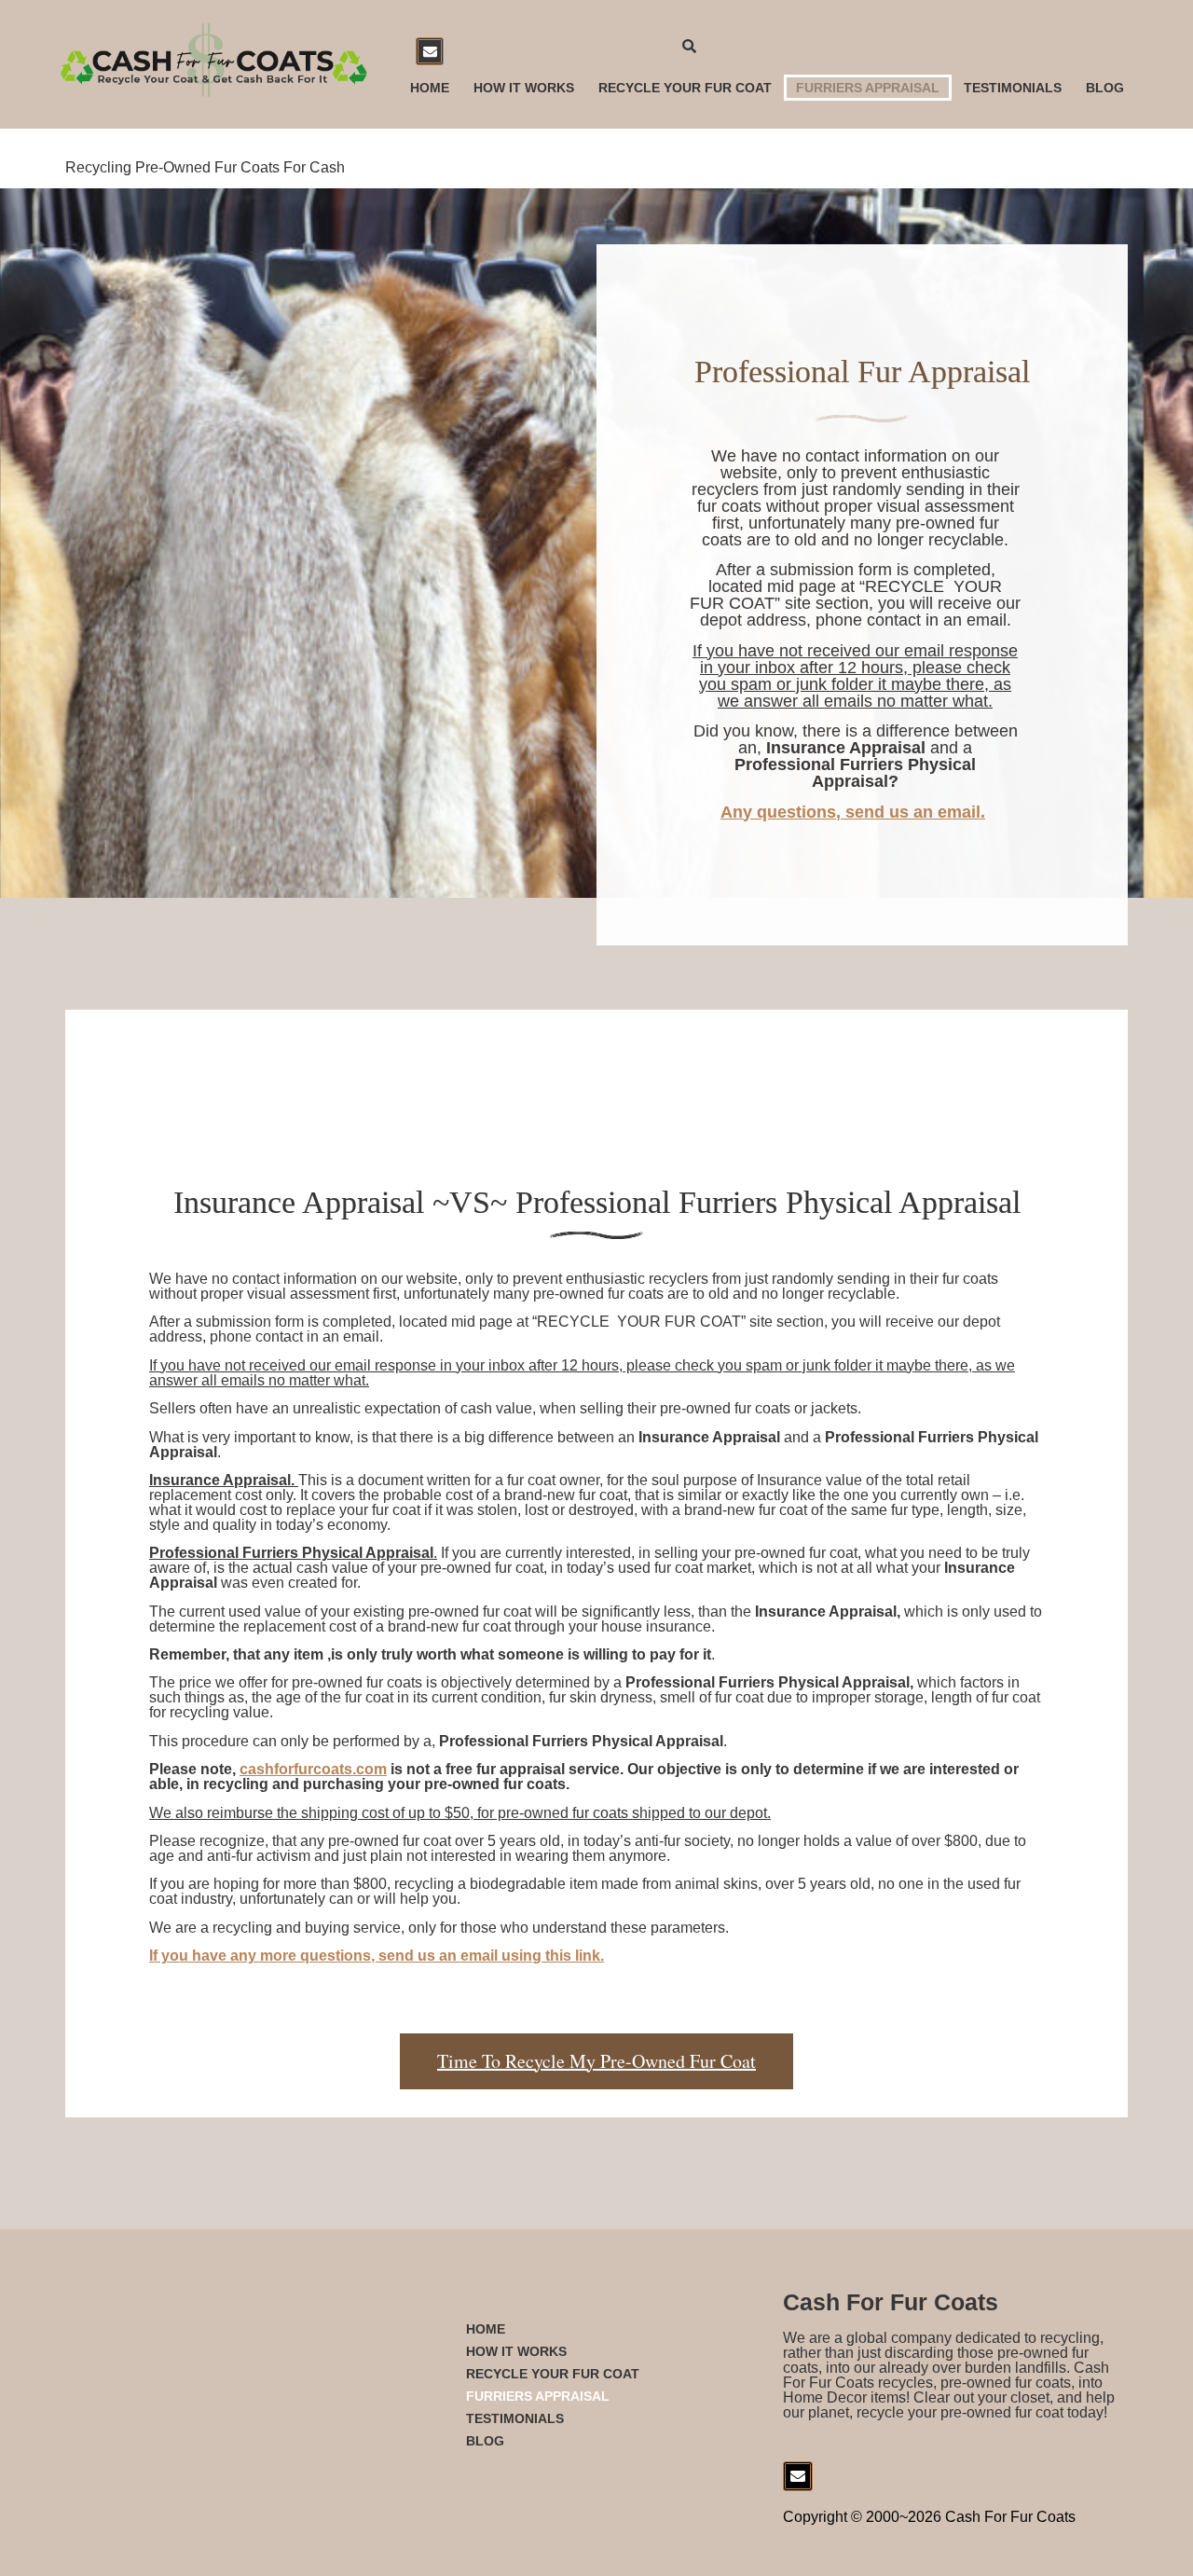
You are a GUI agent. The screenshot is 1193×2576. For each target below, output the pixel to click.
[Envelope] (430, 51)
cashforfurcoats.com (313, 1769)
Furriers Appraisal (868, 88)
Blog (1105, 88)
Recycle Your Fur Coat (685, 88)
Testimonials (1013, 88)
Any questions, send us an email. (853, 812)
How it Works (524, 88)
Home (430, 88)
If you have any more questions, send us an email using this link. (377, 1956)
